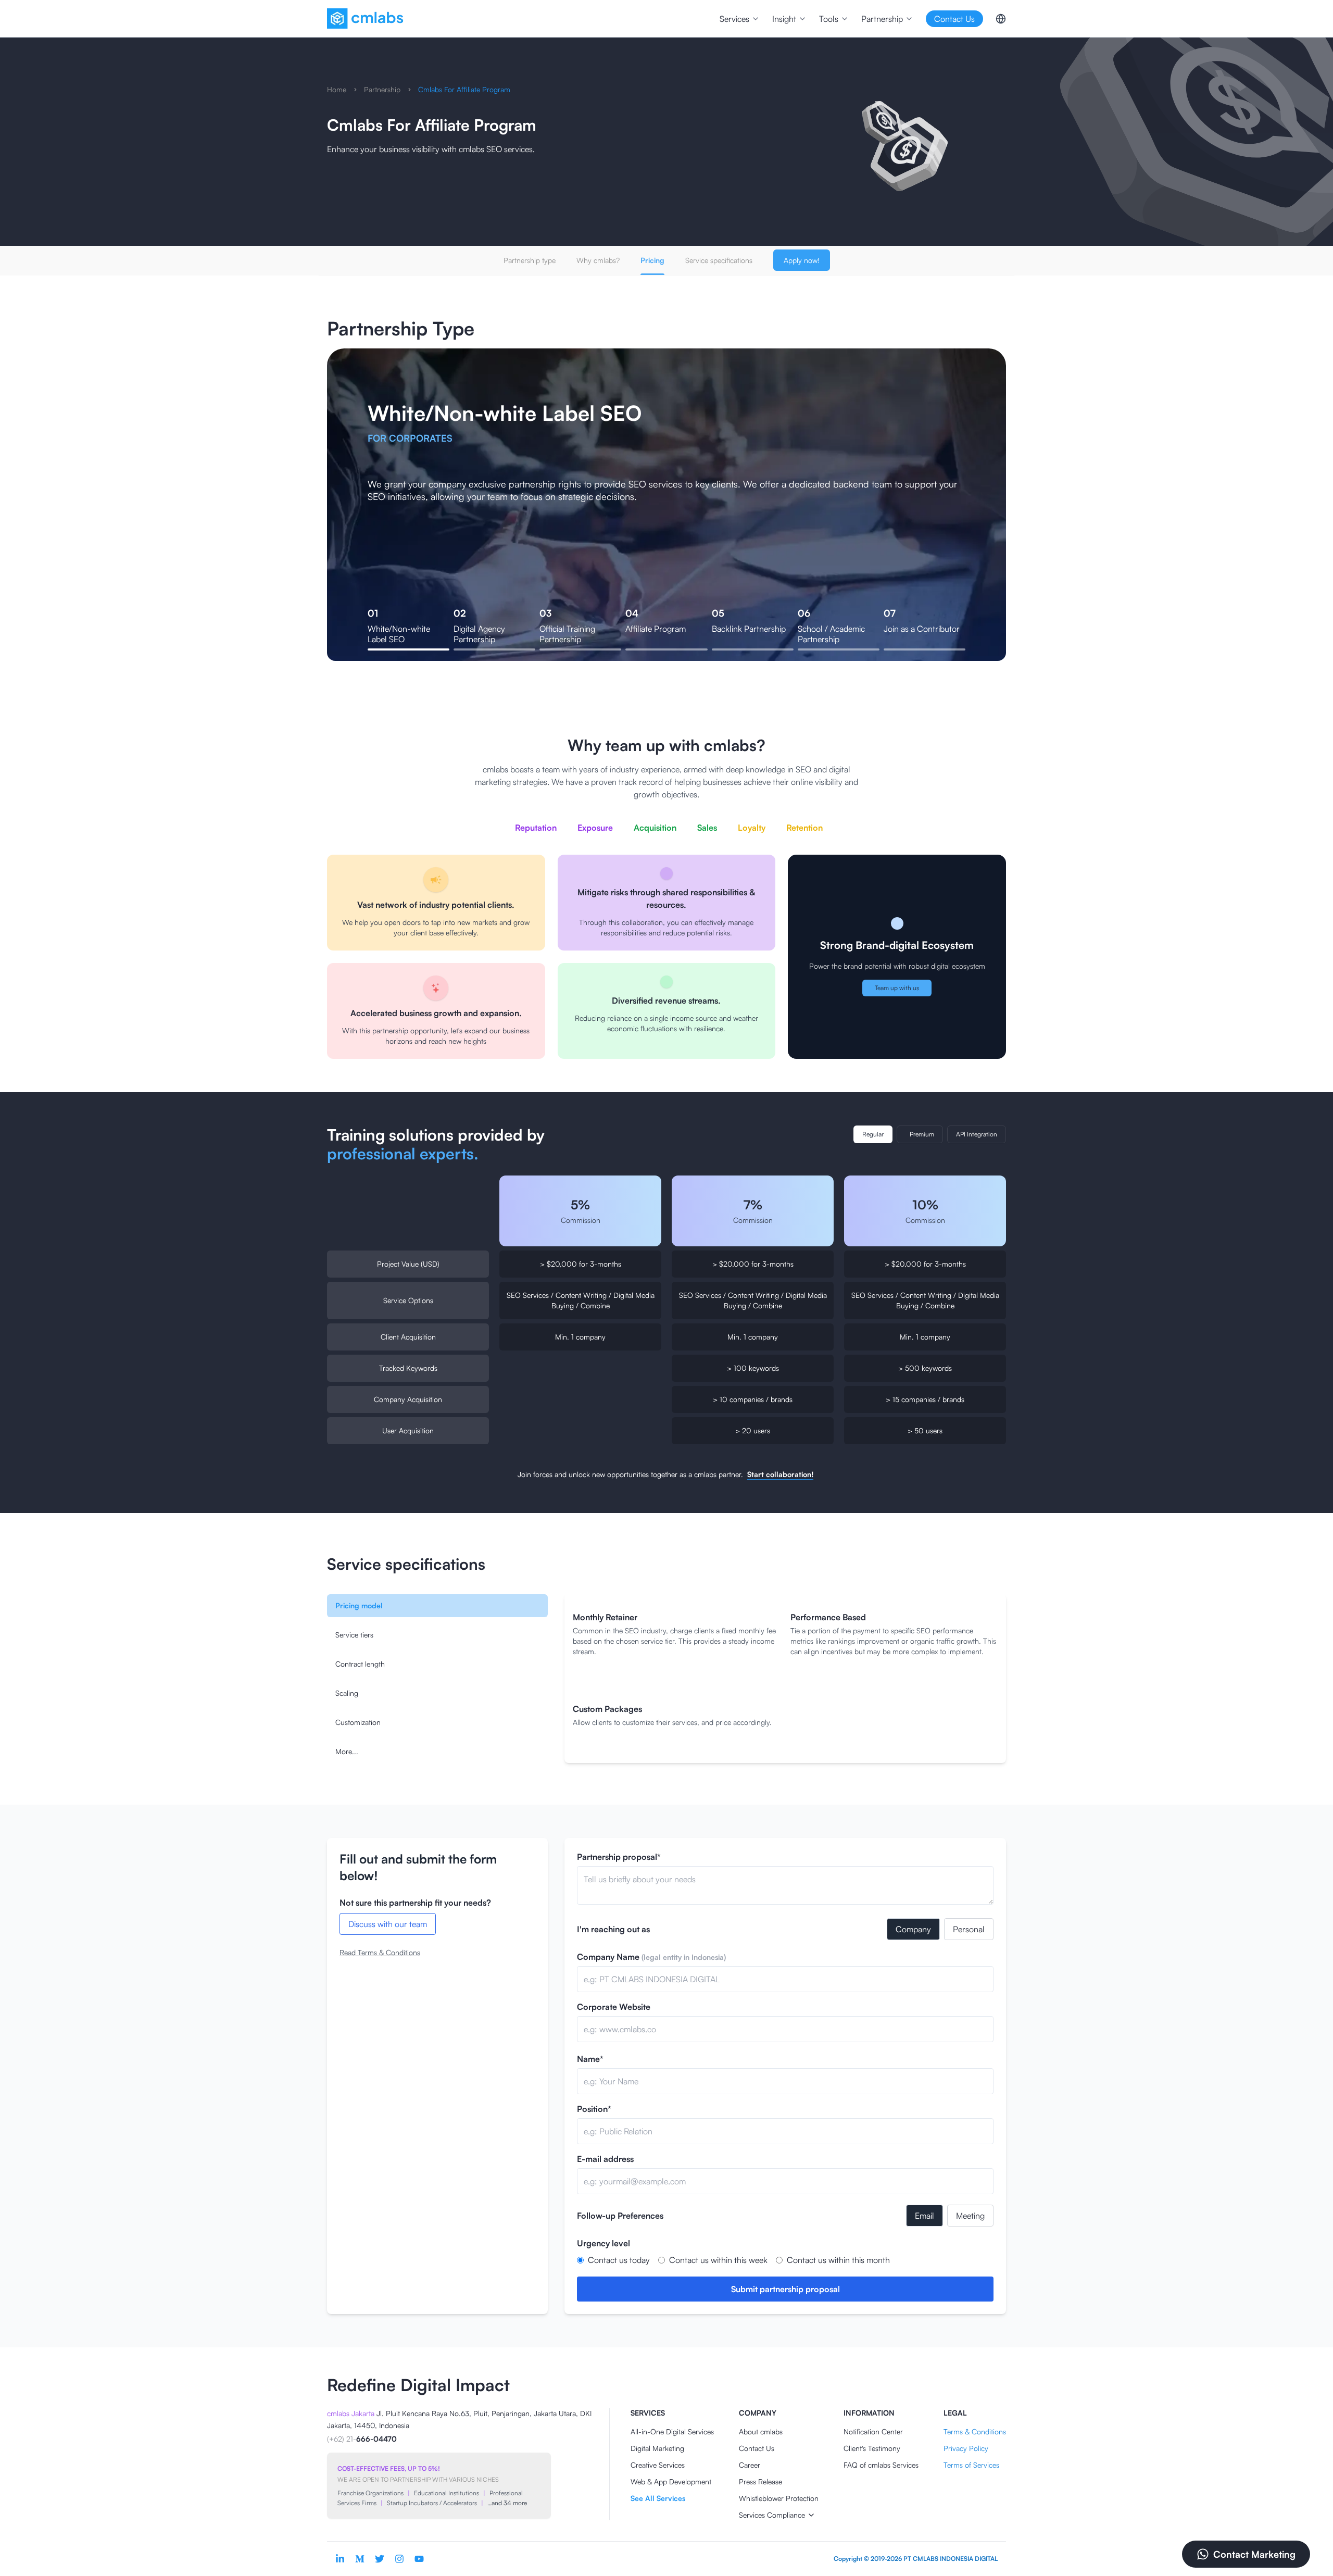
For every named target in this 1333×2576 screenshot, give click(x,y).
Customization (358, 1722)
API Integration (977, 1134)
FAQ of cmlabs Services (881, 2465)
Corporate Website (614, 2007)
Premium (922, 1134)
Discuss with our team (388, 1924)
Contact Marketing (1254, 2554)
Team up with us (897, 988)
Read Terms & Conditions (380, 1952)
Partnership (382, 89)
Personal (969, 1929)
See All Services (658, 2498)
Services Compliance (772, 2515)
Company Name (651, 1957)
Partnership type (530, 260)
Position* (594, 2109)
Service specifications (719, 260)
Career (750, 2465)
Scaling (347, 1693)
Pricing (652, 260)
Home (337, 89)
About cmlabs (761, 2431)
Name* (590, 2059)
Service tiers (354, 1635)
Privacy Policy (966, 2448)
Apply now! (802, 260)
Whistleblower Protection (779, 2498)
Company (913, 1929)
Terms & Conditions (975, 2431)
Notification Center (873, 2431)
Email (925, 2216)
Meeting (970, 2216)
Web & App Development (671, 2481)
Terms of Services (971, 2465)
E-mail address (605, 2159)
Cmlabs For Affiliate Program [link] (464, 89)
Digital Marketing (657, 2448)
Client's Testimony (872, 2448)
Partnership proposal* (619, 1857)
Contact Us (757, 2448)
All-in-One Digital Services (672, 2431)
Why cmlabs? (598, 260)
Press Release (760, 2481)
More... (347, 1751)
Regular (873, 1134)
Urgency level (603, 2243)
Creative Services (658, 2465)
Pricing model (359, 1605)
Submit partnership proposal (785, 2289)
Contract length (360, 1664)
